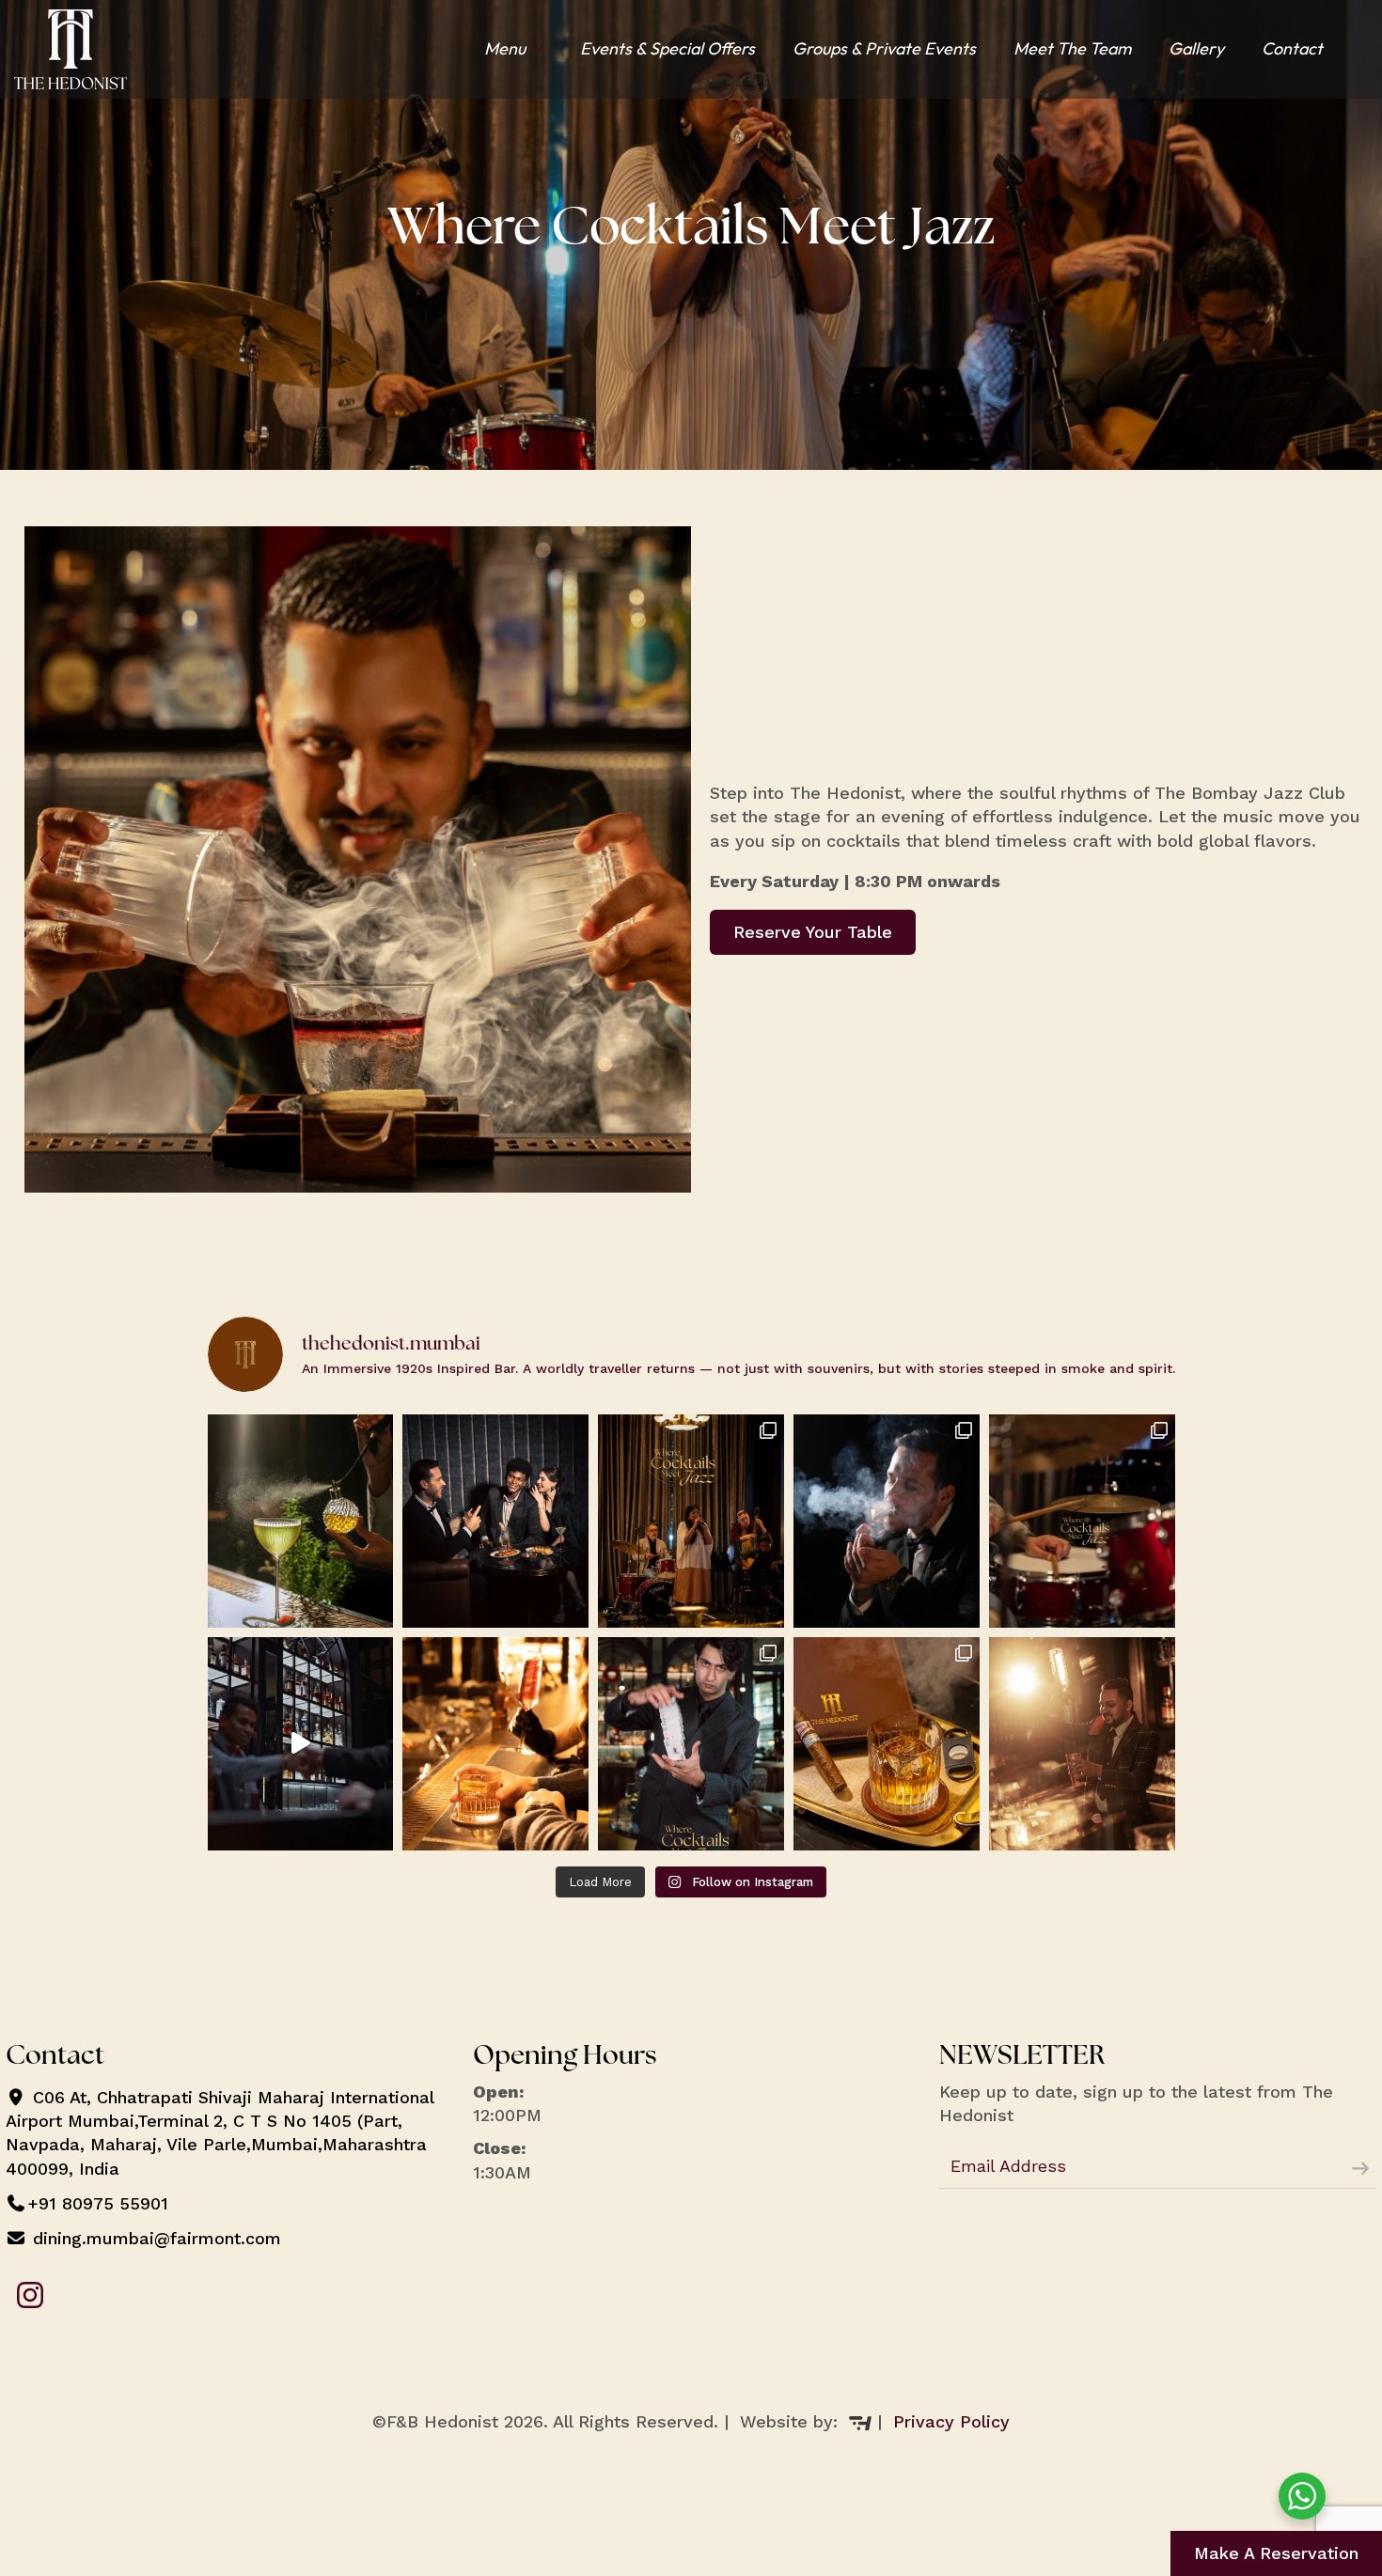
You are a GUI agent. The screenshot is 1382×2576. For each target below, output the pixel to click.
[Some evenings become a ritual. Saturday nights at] (1082, 1521)
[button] (45, 860)
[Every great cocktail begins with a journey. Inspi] (1082, 1744)
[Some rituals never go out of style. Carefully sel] (887, 1521)
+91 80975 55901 (98, 2203)
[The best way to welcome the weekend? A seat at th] (495, 1521)
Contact (1292, 48)
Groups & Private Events (884, 48)
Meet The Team (1072, 48)
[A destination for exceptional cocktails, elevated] (301, 1744)
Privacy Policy (951, 2421)
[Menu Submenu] (543, 49)
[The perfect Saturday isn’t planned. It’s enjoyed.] (691, 1521)
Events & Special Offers (667, 48)
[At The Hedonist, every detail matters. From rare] (887, 1744)
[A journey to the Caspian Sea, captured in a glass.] (301, 1521)
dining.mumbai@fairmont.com (154, 2238)
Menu (505, 48)
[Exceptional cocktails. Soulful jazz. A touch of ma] (691, 1744)
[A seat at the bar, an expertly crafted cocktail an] (495, 1744)
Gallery (1196, 48)
